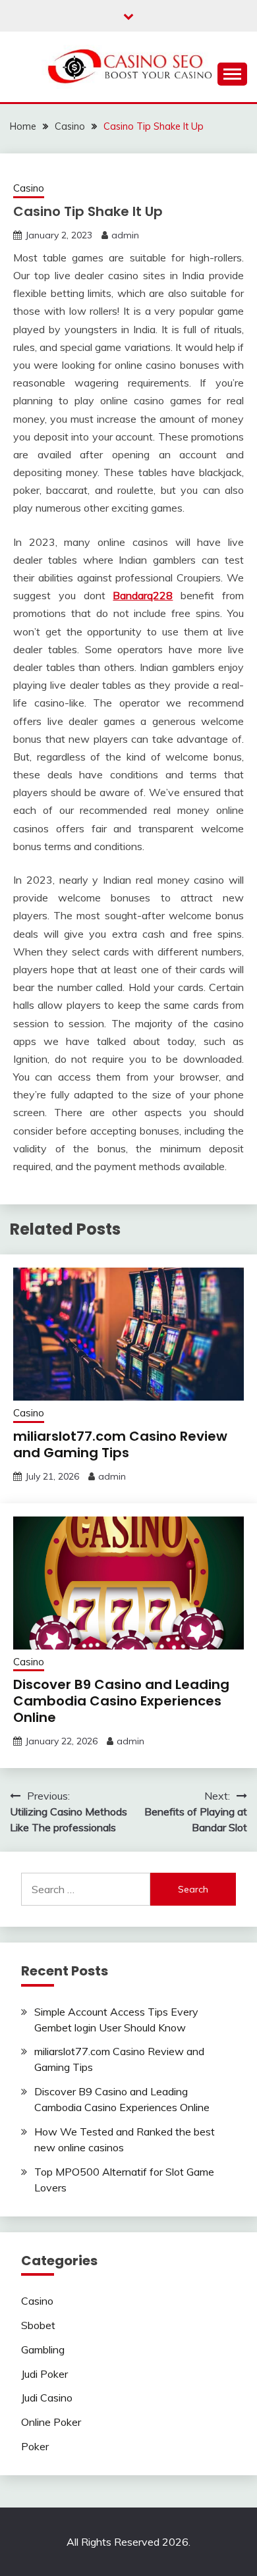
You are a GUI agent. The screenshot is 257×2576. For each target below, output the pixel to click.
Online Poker (51, 2422)
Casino (29, 188)
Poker (35, 2446)
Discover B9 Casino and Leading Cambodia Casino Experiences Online (121, 1701)
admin (125, 235)
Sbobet (38, 2325)
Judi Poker (44, 2374)
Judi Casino (47, 2398)
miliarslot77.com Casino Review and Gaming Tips (120, 1444)
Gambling (43, 2349)
